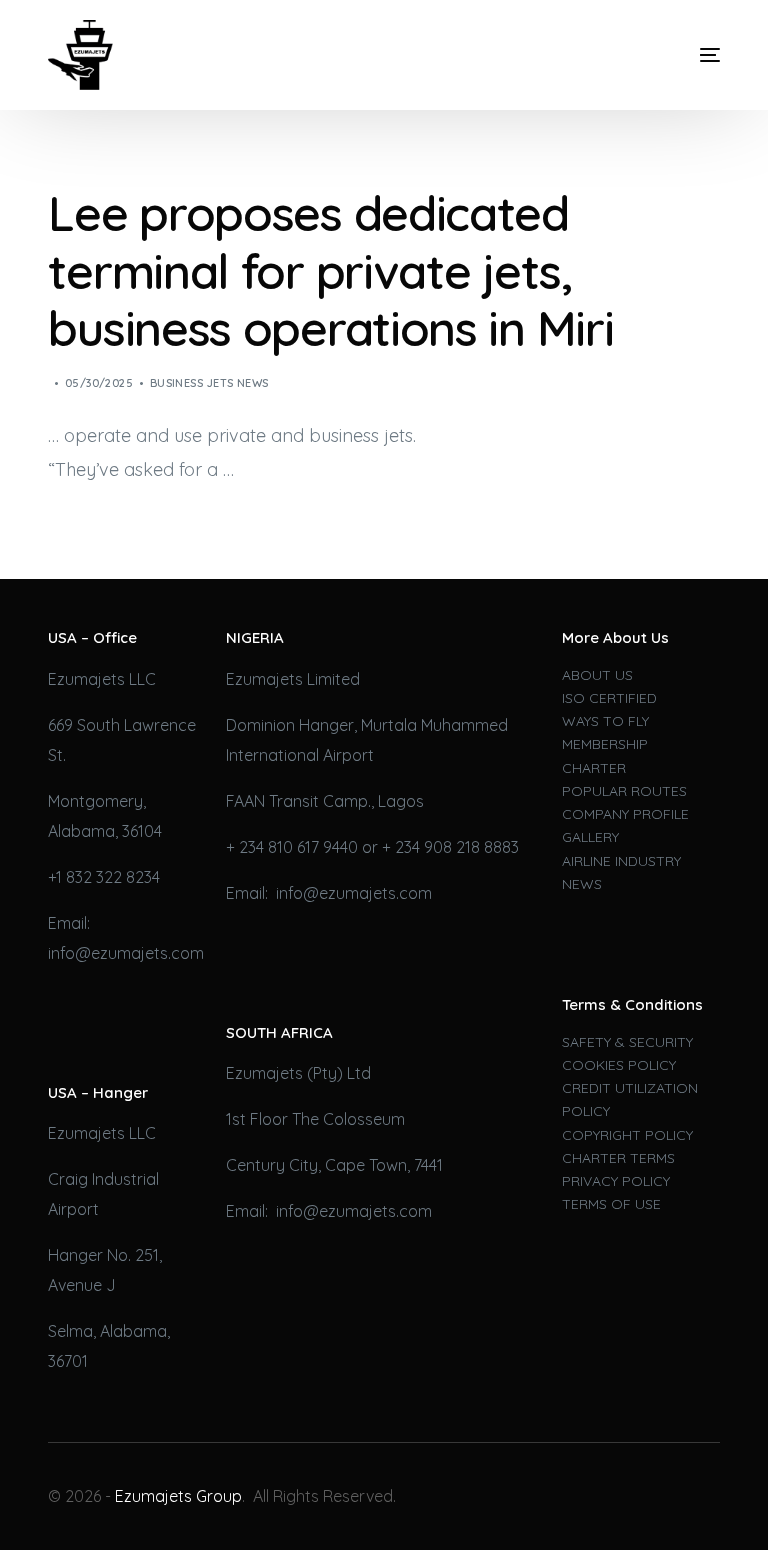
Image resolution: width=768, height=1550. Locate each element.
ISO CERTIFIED (609, 698)
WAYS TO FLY (605, 721)
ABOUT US (597, 675)
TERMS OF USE (611, 1204)
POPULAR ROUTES (624, 791)
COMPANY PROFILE (625, 814)
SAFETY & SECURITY (627, 1042)
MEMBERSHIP (605, 744)
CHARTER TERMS (618, 1158)
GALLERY (590, 837)
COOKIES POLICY (619, 1065)
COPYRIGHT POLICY (627, 1135)
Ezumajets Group (178, 1496)
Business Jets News (209, 383)
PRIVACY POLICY (616, 1181)
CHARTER (594, 768)
